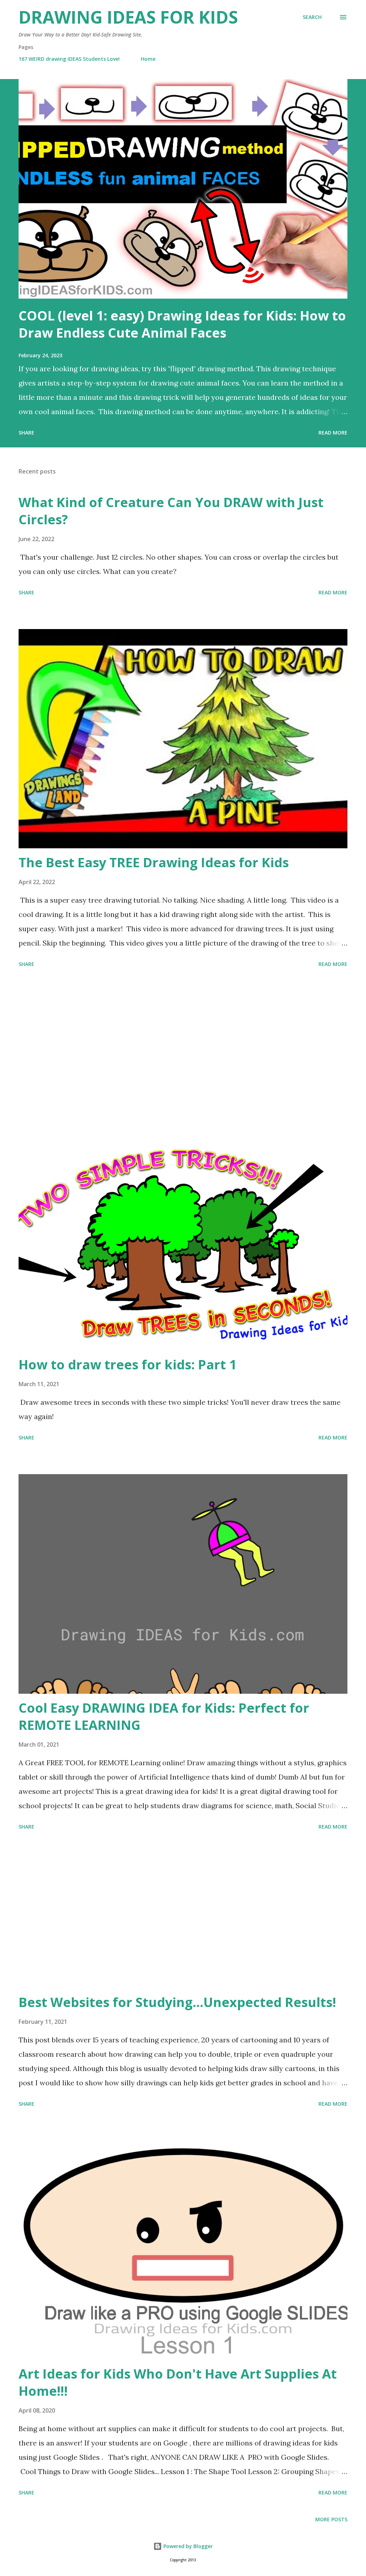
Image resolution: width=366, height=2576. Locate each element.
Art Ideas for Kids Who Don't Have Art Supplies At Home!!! (178, 2382)
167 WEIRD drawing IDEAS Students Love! (69, 59)
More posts (331, 2519)
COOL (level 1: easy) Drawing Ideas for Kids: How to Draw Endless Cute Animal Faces (182, 324)
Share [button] (26, 433)
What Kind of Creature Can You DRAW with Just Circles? (171, 511)
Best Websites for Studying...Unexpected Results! (177, 2002)
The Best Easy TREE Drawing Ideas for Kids (154, 862)
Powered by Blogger (187, 2546)
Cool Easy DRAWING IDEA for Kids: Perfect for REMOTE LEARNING (164, 1716)
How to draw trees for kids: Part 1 (128, 1365)
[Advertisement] (183, 1051)
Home (148, 59)
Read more (333, 433)
